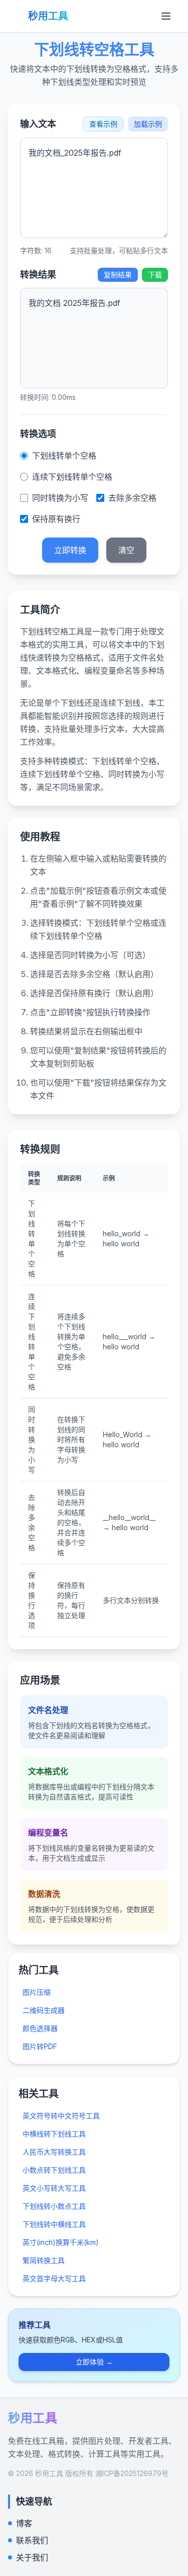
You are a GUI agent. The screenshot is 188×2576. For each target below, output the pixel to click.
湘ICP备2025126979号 (132, 2473)
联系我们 (32, 2540)
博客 (24, 2523)
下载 (155, 275)
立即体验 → (94, 2362)
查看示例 (103, 124)
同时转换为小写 (60, 498)
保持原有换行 (56, 519)
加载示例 (148, 124)
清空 (126, 550)
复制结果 (118, 275)
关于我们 (32, 2557)
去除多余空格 (132, 498)
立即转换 (70, 550)
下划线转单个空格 (64, 456)
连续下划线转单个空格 (72, 477)
